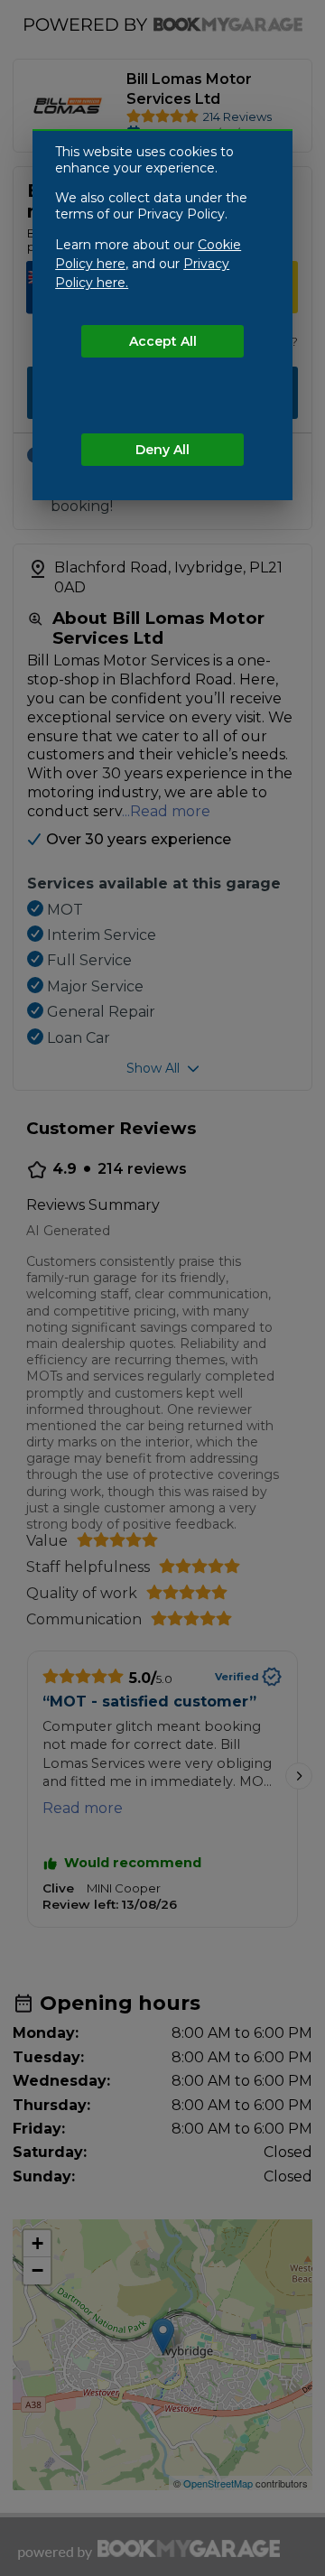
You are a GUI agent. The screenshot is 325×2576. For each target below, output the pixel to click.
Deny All (162, 450)
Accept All (163, 341)
